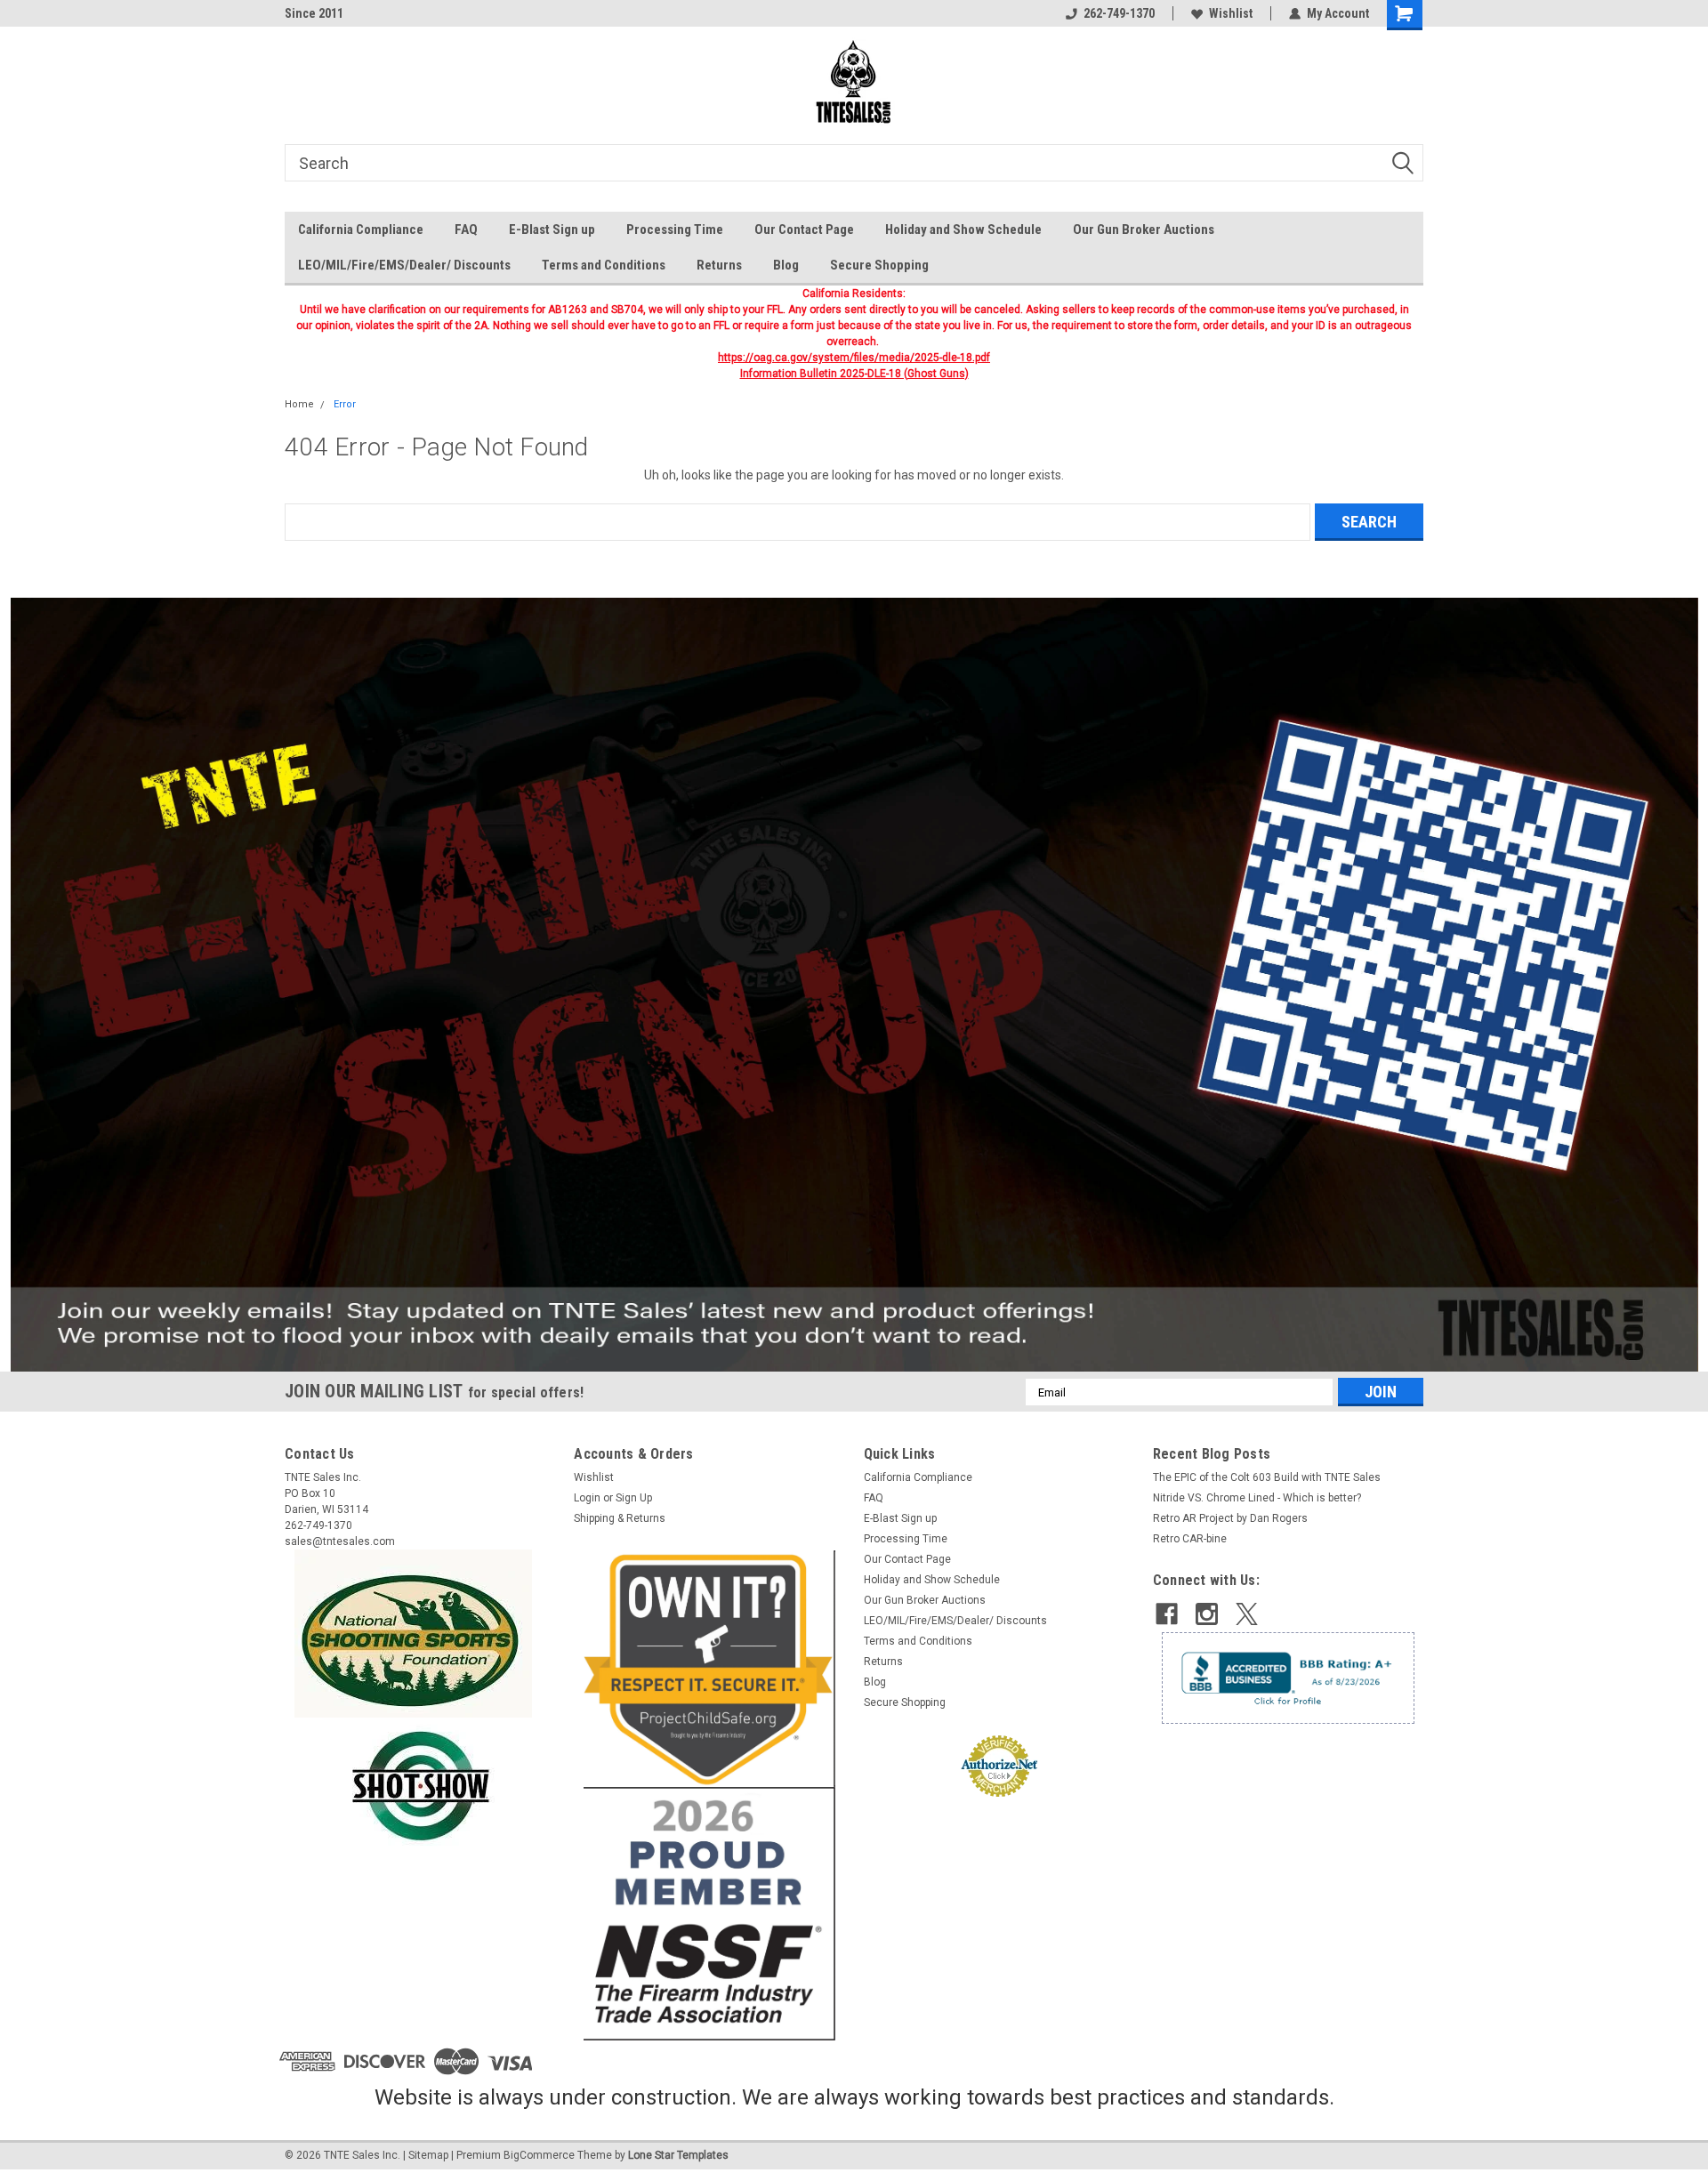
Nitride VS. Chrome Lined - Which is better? (1257, 1498)
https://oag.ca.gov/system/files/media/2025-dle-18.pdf (854, 358)
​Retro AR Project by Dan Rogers (1230, 1518)
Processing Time (675, 229)
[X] (1247, 1614)
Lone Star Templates (678, 2155)
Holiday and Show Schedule (963, 229)
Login (587, 1498)
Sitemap (428, 2155)
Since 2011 (314, 13)
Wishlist (1231, 13)
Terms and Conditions (604, 265)
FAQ (466, 229)
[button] (854, 985)
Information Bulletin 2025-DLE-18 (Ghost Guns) (854, 374)
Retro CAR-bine (1190, 1539)
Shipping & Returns (620, 1518)
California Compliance (361, 229)
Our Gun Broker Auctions (1144, 229)
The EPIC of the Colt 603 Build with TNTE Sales (1267, 1477)
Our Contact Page (804, 229)
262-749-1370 (1119, 13)
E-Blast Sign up (552, 229)
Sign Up (634, 1498)
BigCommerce (539, 2155)
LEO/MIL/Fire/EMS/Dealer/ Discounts (404, 265)
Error (345, 404)
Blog (786, 265)
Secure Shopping (879, 265)
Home (299, 404)
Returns (719, 265)
